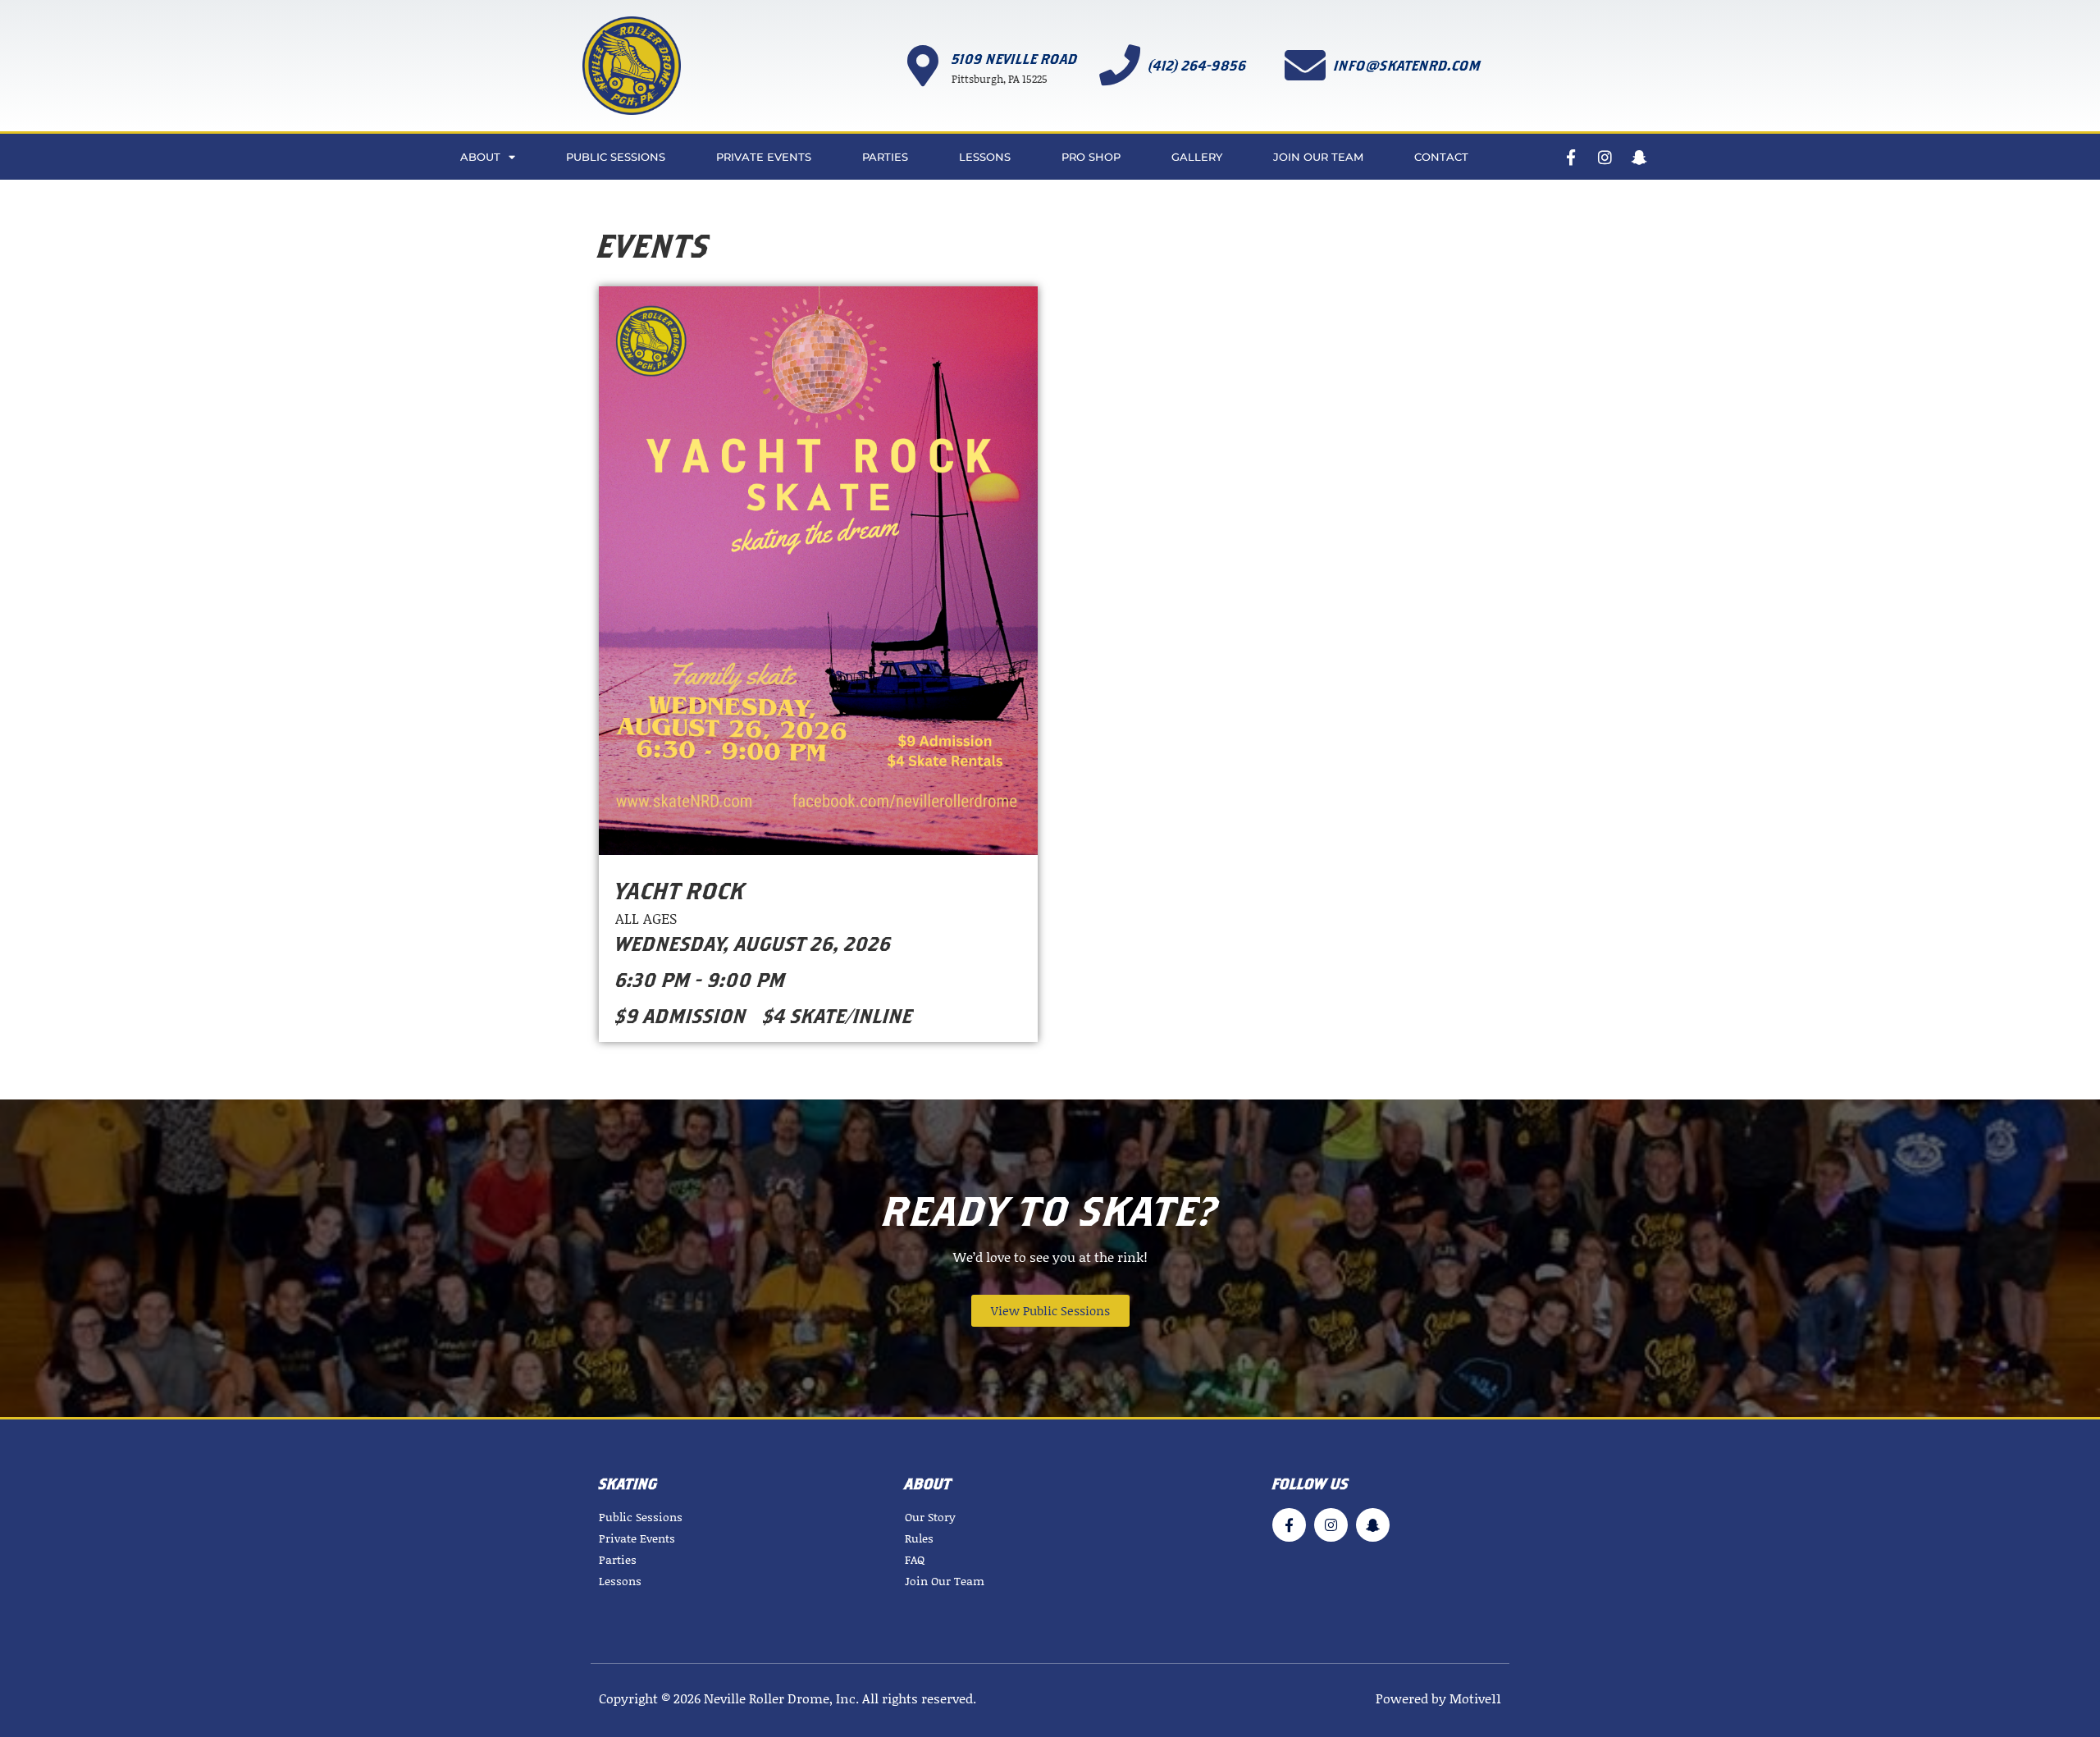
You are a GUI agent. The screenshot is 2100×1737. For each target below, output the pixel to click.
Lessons (985, 157)
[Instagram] (1605, 157)
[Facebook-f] (1570, 157)
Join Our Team (1318, 157)
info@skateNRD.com (1407, 65)
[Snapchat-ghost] (1639, 157)
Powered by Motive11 (1438, 1698)
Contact (1441, 157)
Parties (885, 157)
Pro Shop (1091, 157)
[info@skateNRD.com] (1305, 65)
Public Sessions (616, 157)
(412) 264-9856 (1198, 65)
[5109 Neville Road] (923, 66)
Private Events (764, 157)
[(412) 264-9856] (1120, 65)
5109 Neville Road (1015, 59)
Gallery (1197, 157)
